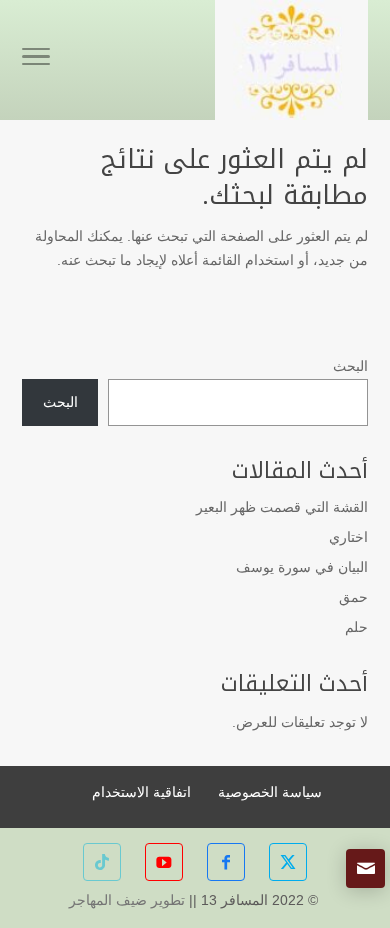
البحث (350, 366)
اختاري (348, 537)
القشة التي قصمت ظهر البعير (282, 507)
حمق (353, 597)
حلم (356, 627)
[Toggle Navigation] (36, 60)
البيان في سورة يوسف (302, 567)
